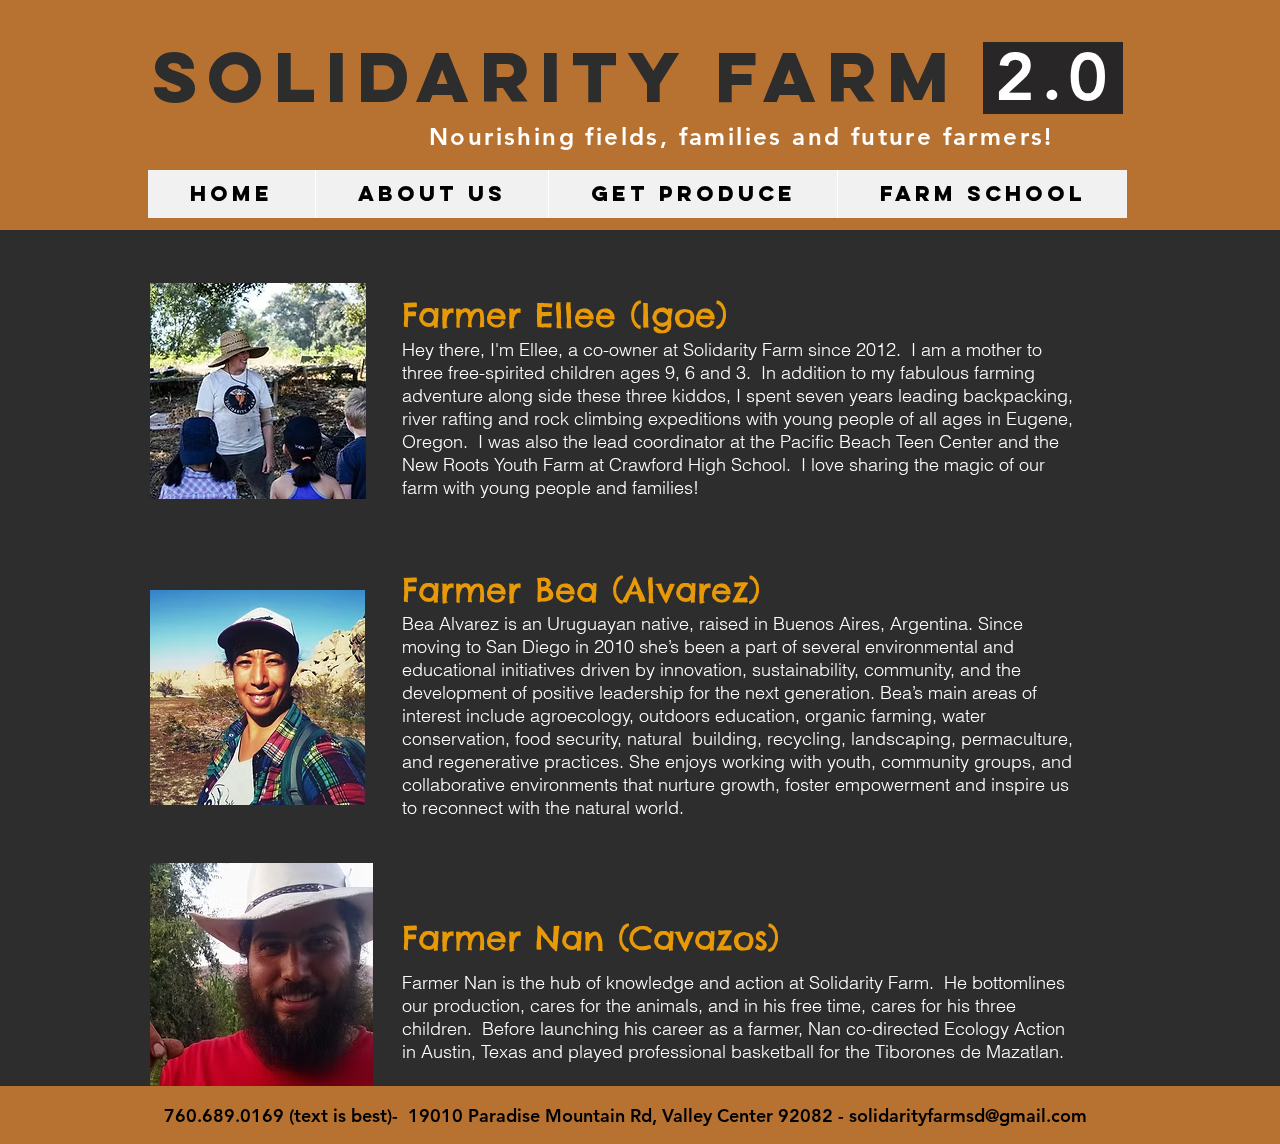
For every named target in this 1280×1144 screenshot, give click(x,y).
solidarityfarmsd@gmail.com (968, 1115)
